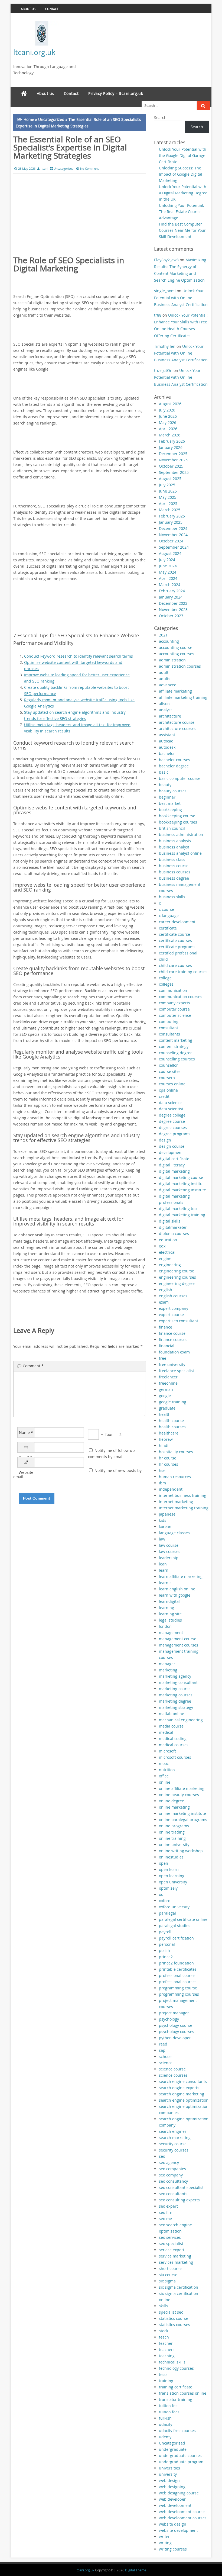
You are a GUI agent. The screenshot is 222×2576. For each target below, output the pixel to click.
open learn (169, 1869)
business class (172, 859)
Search (160, 118)
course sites (170, 1071)
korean (165, 1527)
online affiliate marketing (182, 1788)
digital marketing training (182, 1215)
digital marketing (174, 1171)
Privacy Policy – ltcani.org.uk (116, 93)
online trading (172, 1832)
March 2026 (170, 435)
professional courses (178, 1982)
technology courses (176, 2368)
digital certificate (174, 1159)
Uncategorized (51, 119)
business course (174, 866)
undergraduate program (181, 2462)
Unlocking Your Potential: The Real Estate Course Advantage (182, 212)
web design (169, 2480)
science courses (173, 2075)
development (171, 1152)
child (163, 959)
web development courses (183, 2518)
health (165, 1414)
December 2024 (173, 528)
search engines (173, 2131)
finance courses (173, 1340)
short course (170, 2268)
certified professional (178, 953)
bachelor (167, 753)
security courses (174, 2150)
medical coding (173, 1739)
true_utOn (163, 370)
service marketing (175, 2256)
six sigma (167, 2281)
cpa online (168, 1090)
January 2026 (171, 447)
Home (29, 119)
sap (162, 2050)
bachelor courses (174, 760)
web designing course (179, 2493)
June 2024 (168, 566)
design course (172, 1146)
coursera (167, 1078)
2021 (163, 635)
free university (172, 1364)
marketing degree (175, 1701)
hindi (164, 1445)
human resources (175, 1477)
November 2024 (173, 535)
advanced (168, 685)
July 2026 (167, 410)
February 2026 (172, 441)
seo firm (166, 2212)
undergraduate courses (180, 2456)
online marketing (174, 1807)
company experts (174, 1003)
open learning (172, 1876)
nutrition (167, 1770)
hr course (168, 1458)
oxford (165, 1901)
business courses (175, 872)
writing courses (173, 2549)
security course (173, 2144)
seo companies (172, 2169)
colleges (166, 984)
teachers (167, 2350)
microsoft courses (175, 1757)
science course (172, 2069)
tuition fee (168, 2406)
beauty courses (173, 791)
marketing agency (175, 1676)
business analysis (175, 841)
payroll (165, 1932)
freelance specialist (177, 1371)
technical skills (172, 2362)
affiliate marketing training (183, 697)
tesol (163, 2374)
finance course (172, 1333)
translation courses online (183, 2393)
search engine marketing (182, 2094)
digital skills (170, 1221)
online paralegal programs (183, 1820)
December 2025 (173, 454)
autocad (166, 741)
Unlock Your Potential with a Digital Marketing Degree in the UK (183, 193)
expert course (171, 1315)
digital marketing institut (181, 1184)
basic (164, 772)
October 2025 (171, 466)
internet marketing (176, 1502)
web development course (182, 2512)
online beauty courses (179, 1795)
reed (163, 2044)
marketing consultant (178, 1682)
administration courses (180, 666)
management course (178, 1639)
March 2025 (170, 510)
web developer (172, 2499)
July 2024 (167, 560)
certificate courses (175, 940)
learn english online (177, 1589)
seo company (171, 2175)
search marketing (175, 2138)
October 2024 (171, 541)
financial (167, 1346)
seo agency (169, 2162)
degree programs (175, 1134)
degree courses (173, 1128)
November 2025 (173, 460)
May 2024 (168, 572)
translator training (176, 2399)
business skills (172, 897)
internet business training (183, 1495)
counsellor (168, 1065)
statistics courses (174, 2325)
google (165, 1396)
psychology (169, 2019)
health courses (172, 1427)
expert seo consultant (179, 1321)
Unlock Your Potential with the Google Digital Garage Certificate (183, 155)
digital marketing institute (182, 1190)
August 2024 (170, 553)
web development (175, 2505)
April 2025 (168, 504)
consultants (169, 1034)
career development (177, 922)
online (165, 1782)
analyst (165, 710)
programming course (178, 1988)
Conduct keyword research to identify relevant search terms (79, 656)
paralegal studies (175, 1926)
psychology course (176, 2025)
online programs (174, 1826)
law (162, 1539)
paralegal (167, 1913)
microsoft (167, 1751)
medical (166, 1732)
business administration (181, 834)
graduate (167, 1408)
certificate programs (177, 947)
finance (166, 1327)
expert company (174, 1308)
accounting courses (177, 654)
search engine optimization (184, 2100)
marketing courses (176, 1695)
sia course (168, 2275)
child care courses (175, 965)
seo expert (168, 2206)
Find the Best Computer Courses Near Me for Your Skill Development (182, 230)
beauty (165, 785)
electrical (167, 1252)
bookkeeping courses (178, 822)
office (164, 1776)
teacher (166, 2343)
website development (178, 2530)
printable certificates (178, 1969)
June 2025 (168, 491)
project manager (174, 2013)
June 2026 (168, 416)
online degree (172, 1801)
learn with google (175, 1595)
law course (169, 1545)
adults (165, 679)
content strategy (174, 1046)
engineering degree (177, 1283)
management (171, 1633)
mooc (164, 1763)
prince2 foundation (176, 1963)
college (165, 978)
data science (170, 1103)
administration (172, 660)
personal (167, 1944)
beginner (167, 797)
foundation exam (174, 1352)
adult (164, 672)
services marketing (176, 2262)
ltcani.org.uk (34, 52)
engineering (170, 1265)
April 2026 (168, 429)
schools (166, 2056)
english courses (173, 1296)
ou (161, 1894)
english (166, 1290)
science (166, 2063)
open (164, 1863)
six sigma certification (179, 2287)
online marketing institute (182, 1813)
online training (172, 1838)
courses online (172, 1084)
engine (165, 1258)
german (166, 1389)
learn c (165, 1583)
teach (164, 2337)
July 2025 (167, 485)
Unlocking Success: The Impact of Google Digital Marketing (181, 174)
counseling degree (176, 1053)
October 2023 (171, 616)
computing (169, 1022)
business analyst (174, 847)
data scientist (171, 1109)
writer (164, 2537)
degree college (172, 1115)
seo (162, 2156)
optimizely (168, 1888)
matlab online (172, 1714)
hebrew (166, 1439)
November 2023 (173, 610)
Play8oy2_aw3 (166, 260)
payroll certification (176, 1938)
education (168, 1240)
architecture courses (178, 729)
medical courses (174, 1745)
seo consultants (173, 2194)
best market (170, 803)
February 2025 (172, 516)
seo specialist (171, 2244)
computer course (174, 1009)
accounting (169, 641)
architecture (170, 716)
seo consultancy (173, 2181)
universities (169, 2468)
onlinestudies (171, 1857)
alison (164, 704)
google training (173, 1402)
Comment (33, 1366)
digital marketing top (178, 1209)
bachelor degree (174, 766)
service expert (172, 2250)
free (163, 1358)
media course (171, 1726)
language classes (174, 1533)
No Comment (89, 168)
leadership (169, 1558)
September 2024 (174, 547)
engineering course (177, 1271)
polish (164, 1951)
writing (165, 2543)
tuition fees (169, 2412)
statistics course (174, 2318)
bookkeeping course (177, 816)
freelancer (168, 1377)
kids (163, 1520)
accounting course (176, 647)
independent (171, 1489)
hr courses (169, 1464)
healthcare (169, 1433)
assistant (167, 735)
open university (173, 1882)
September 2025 (174, 472)
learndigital (169, 1601)
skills (163, 2306)
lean (163, 1564)
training (166, 2381)
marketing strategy (176, 1707)
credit (164, 1096)
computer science (175, 1015)
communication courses (181, 997)
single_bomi (165, 291)
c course (166, 909)
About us (28, 9)
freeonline (168, 1383)
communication (173, 990)
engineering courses (177, 1277)
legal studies (170, 1620)
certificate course (174, 934)
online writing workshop (181, 1851)
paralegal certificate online (183, 1919)
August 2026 (170, 404)
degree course (172, 1121)
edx (162, 1246)
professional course (177, 1975)
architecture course (177, 722)
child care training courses (183, 972)
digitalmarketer (173, 1227)
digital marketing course (181, 1177)
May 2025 (168, 497)
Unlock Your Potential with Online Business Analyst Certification (181, 298)
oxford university (174, 1907)
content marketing (176, 1040)
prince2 (166, 1957)
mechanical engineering (181, 1720)
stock (164, 2331)
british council (172, 828)
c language (169, 916)
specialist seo (171, 2312)
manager (167, 1664)
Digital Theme (136, 2570)
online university (174, 1845)
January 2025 (171, 522)
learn (164, 1570)
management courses (179, 1645)
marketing (168, 1670)
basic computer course (180, 778)
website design (173, 2524)
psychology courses (177, 2032)
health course (171, 1421)
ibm (162, 1483)
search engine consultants (183, 2081)
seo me (165, 2219)
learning (166, 1608)
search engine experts (179, 2088)
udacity (166, 2424)
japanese (167, 1514)
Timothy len (165, 346)
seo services (170, 2237)
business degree (174, 878)
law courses (170, 1551)
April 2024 (168, 578)
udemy (165, 2437)
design (165, 1140)
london (165, 1626)
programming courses (179, 1994)
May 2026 (168, 422)
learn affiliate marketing (181, 1576)
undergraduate (173, 2449)
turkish (165, 2418)
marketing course (175, 1689)
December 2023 (173, 603)
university (168, 2474)
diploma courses (174, 1234)
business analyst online (180, 853)
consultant (169, 1028)
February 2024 (172, 591)
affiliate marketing (175, 691)
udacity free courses (177, 2431)
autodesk (167, 747)
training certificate (176, 2387)
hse (162, 1470)
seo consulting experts (179, 2200)
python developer (175, 2038)
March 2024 (170, 585)
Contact (52, 9)
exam (164, 1302)
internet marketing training (184, 1508)
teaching (167, 2356)
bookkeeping (170, 810)
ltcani (44, 168)
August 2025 (170, 479)
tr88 (158, 315)
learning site (170, 1614)
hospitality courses (176, 1452)
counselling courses (177, 1059)
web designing (172, 2487)
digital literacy (172, 1165)
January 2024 (171, 597)
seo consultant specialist (181, 2187)
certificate (168, 928)
